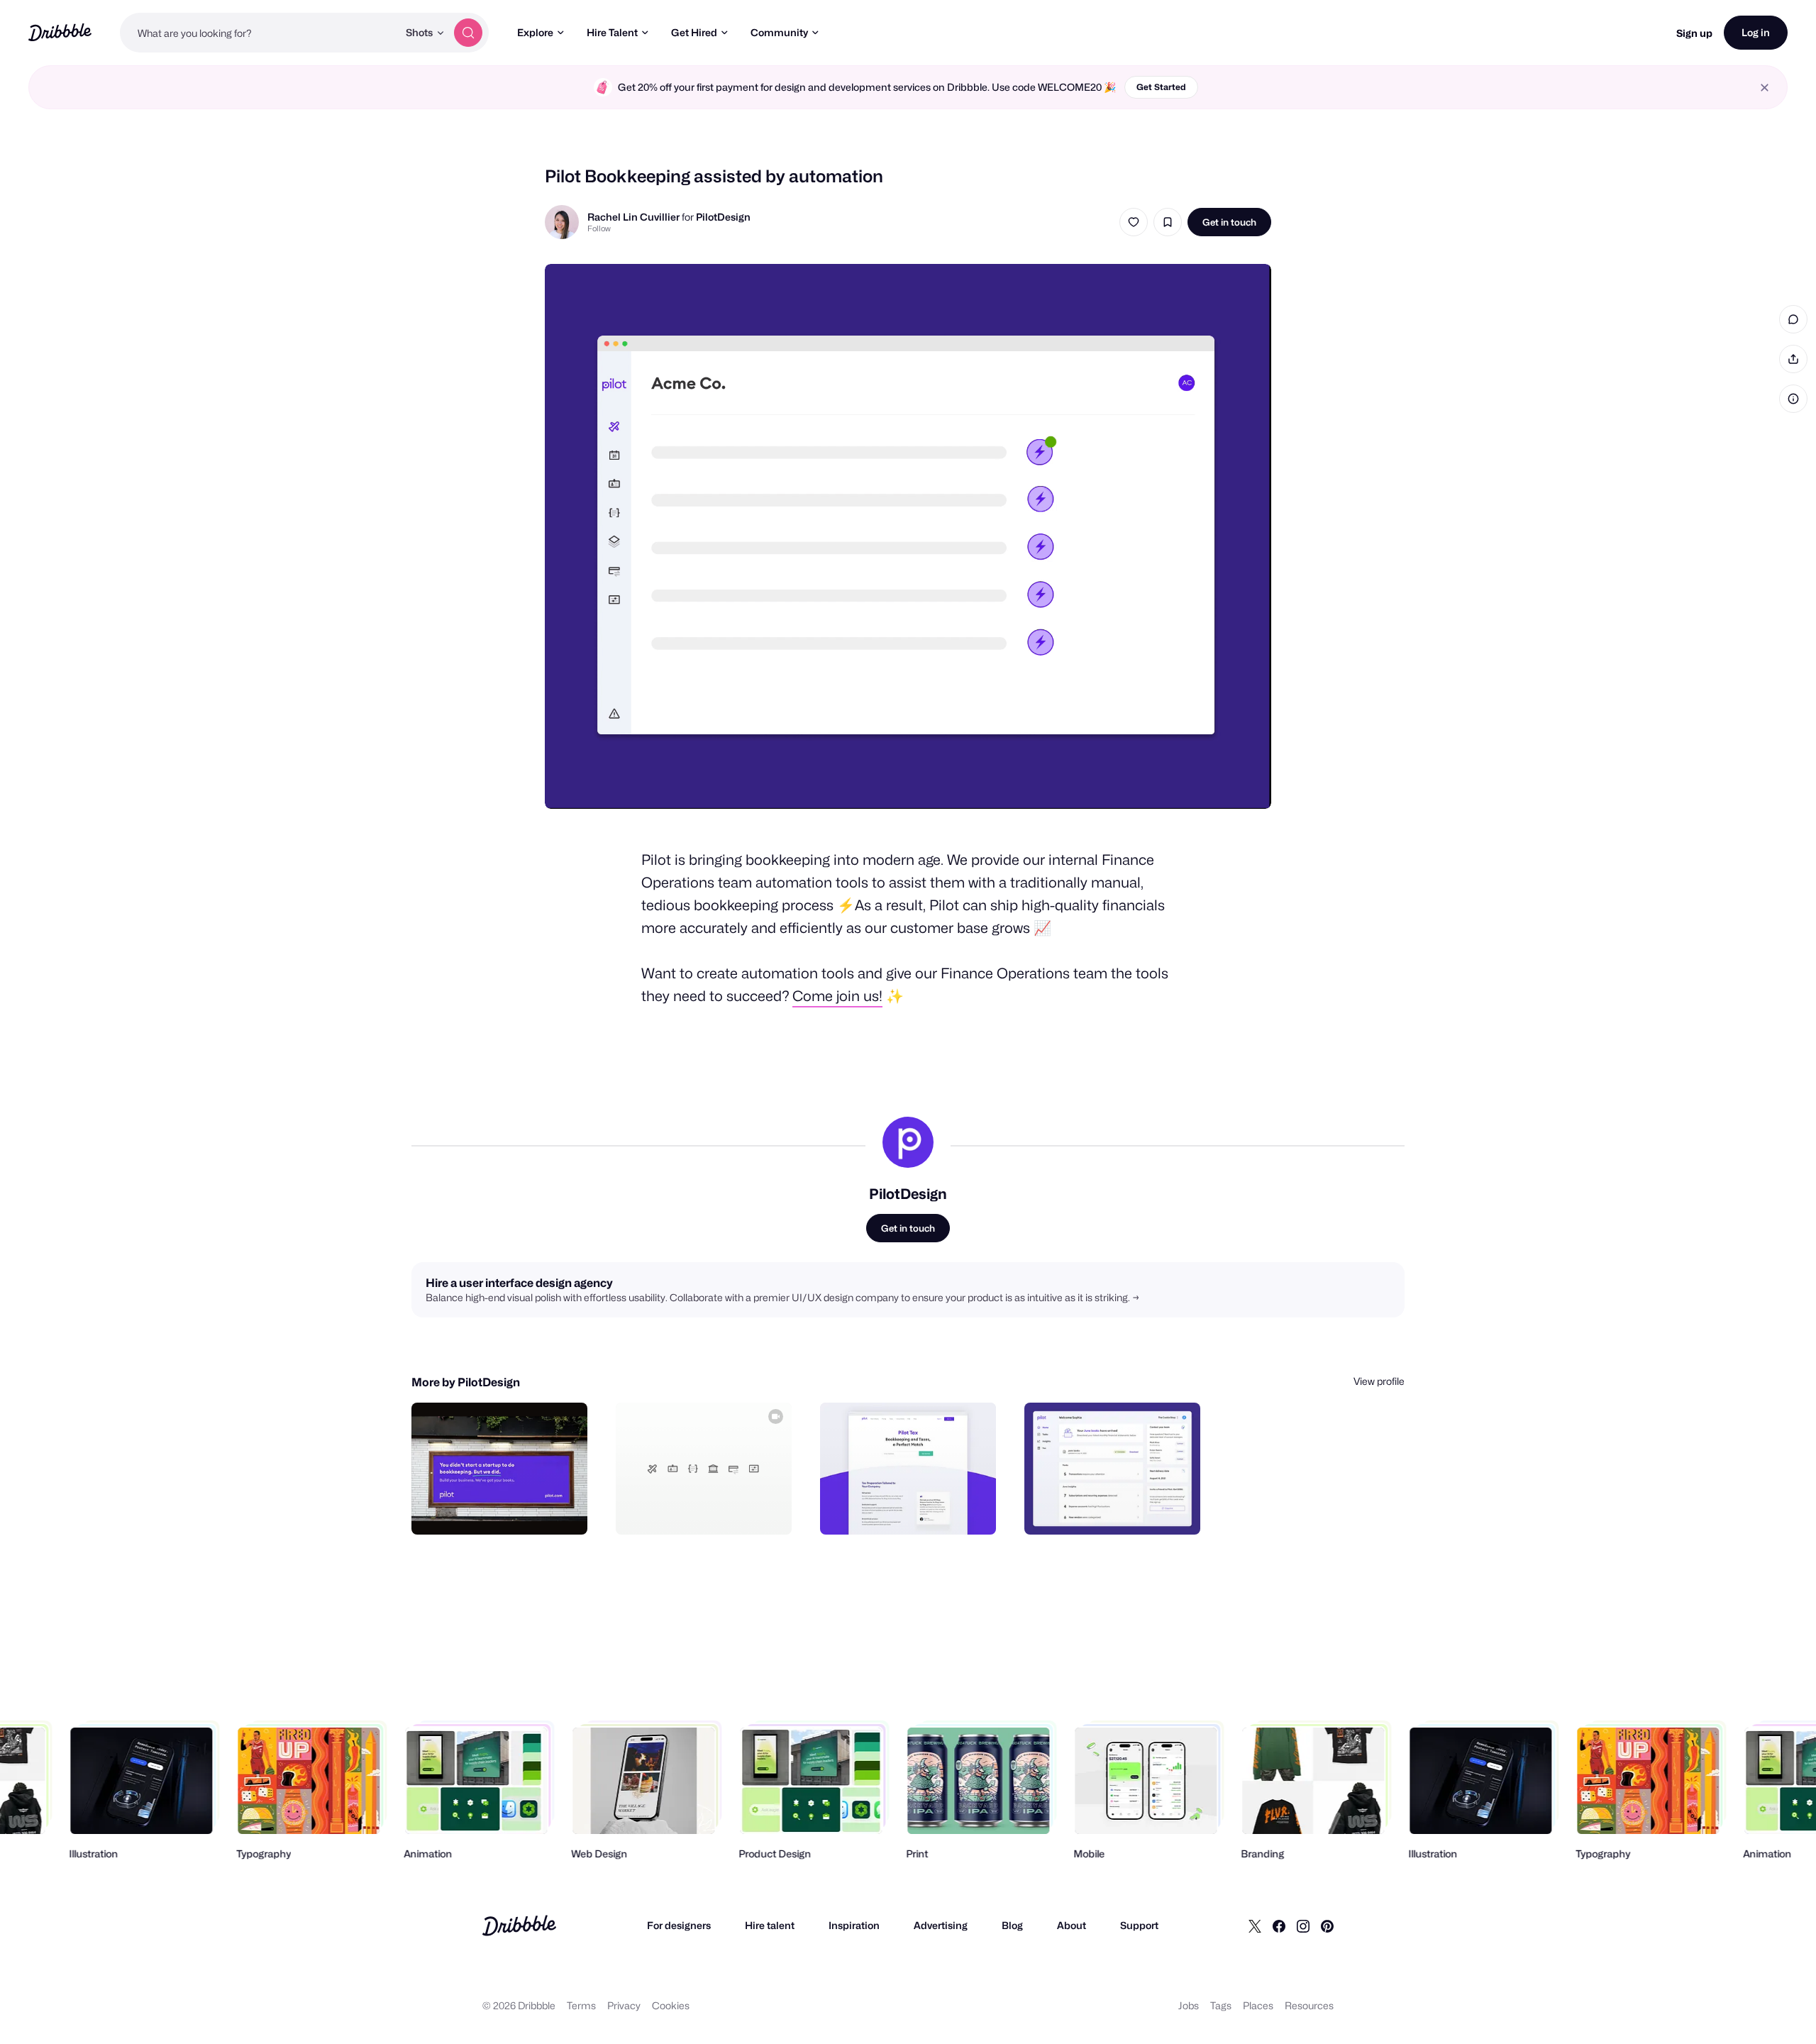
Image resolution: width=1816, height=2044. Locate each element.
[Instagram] (1303, 1926)
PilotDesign (723, 217)
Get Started (1161, 87)
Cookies (671, 2005)
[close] (1765, 88)
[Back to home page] (60, 32)
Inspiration (854, 1925)
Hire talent (770, 1925)
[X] (1255, 1926)
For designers (679, 1925)
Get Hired (694, 32)
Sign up (1694, 33)
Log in (1756, 32)
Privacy (624, 2005)
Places (1258, 2005)
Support (1139, 1925)
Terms (581, 2005)
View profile (1379, 1381)
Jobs (1189, 2005)
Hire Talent (612, 32)
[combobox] (259, 33)
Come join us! (837, 996)
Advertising (941, 1925)
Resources (1309, 2005)
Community (779, 32)
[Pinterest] (1327, 1926)
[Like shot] (1134, 222)
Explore (535, 32)
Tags (1221, 2005)
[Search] (468, 33)
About (1072, 1925)
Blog (1012, 1925)
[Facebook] (1279, 1926)
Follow (599, 228)
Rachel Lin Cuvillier (633, 217)
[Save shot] (1168, 222)
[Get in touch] (504, 1508)
